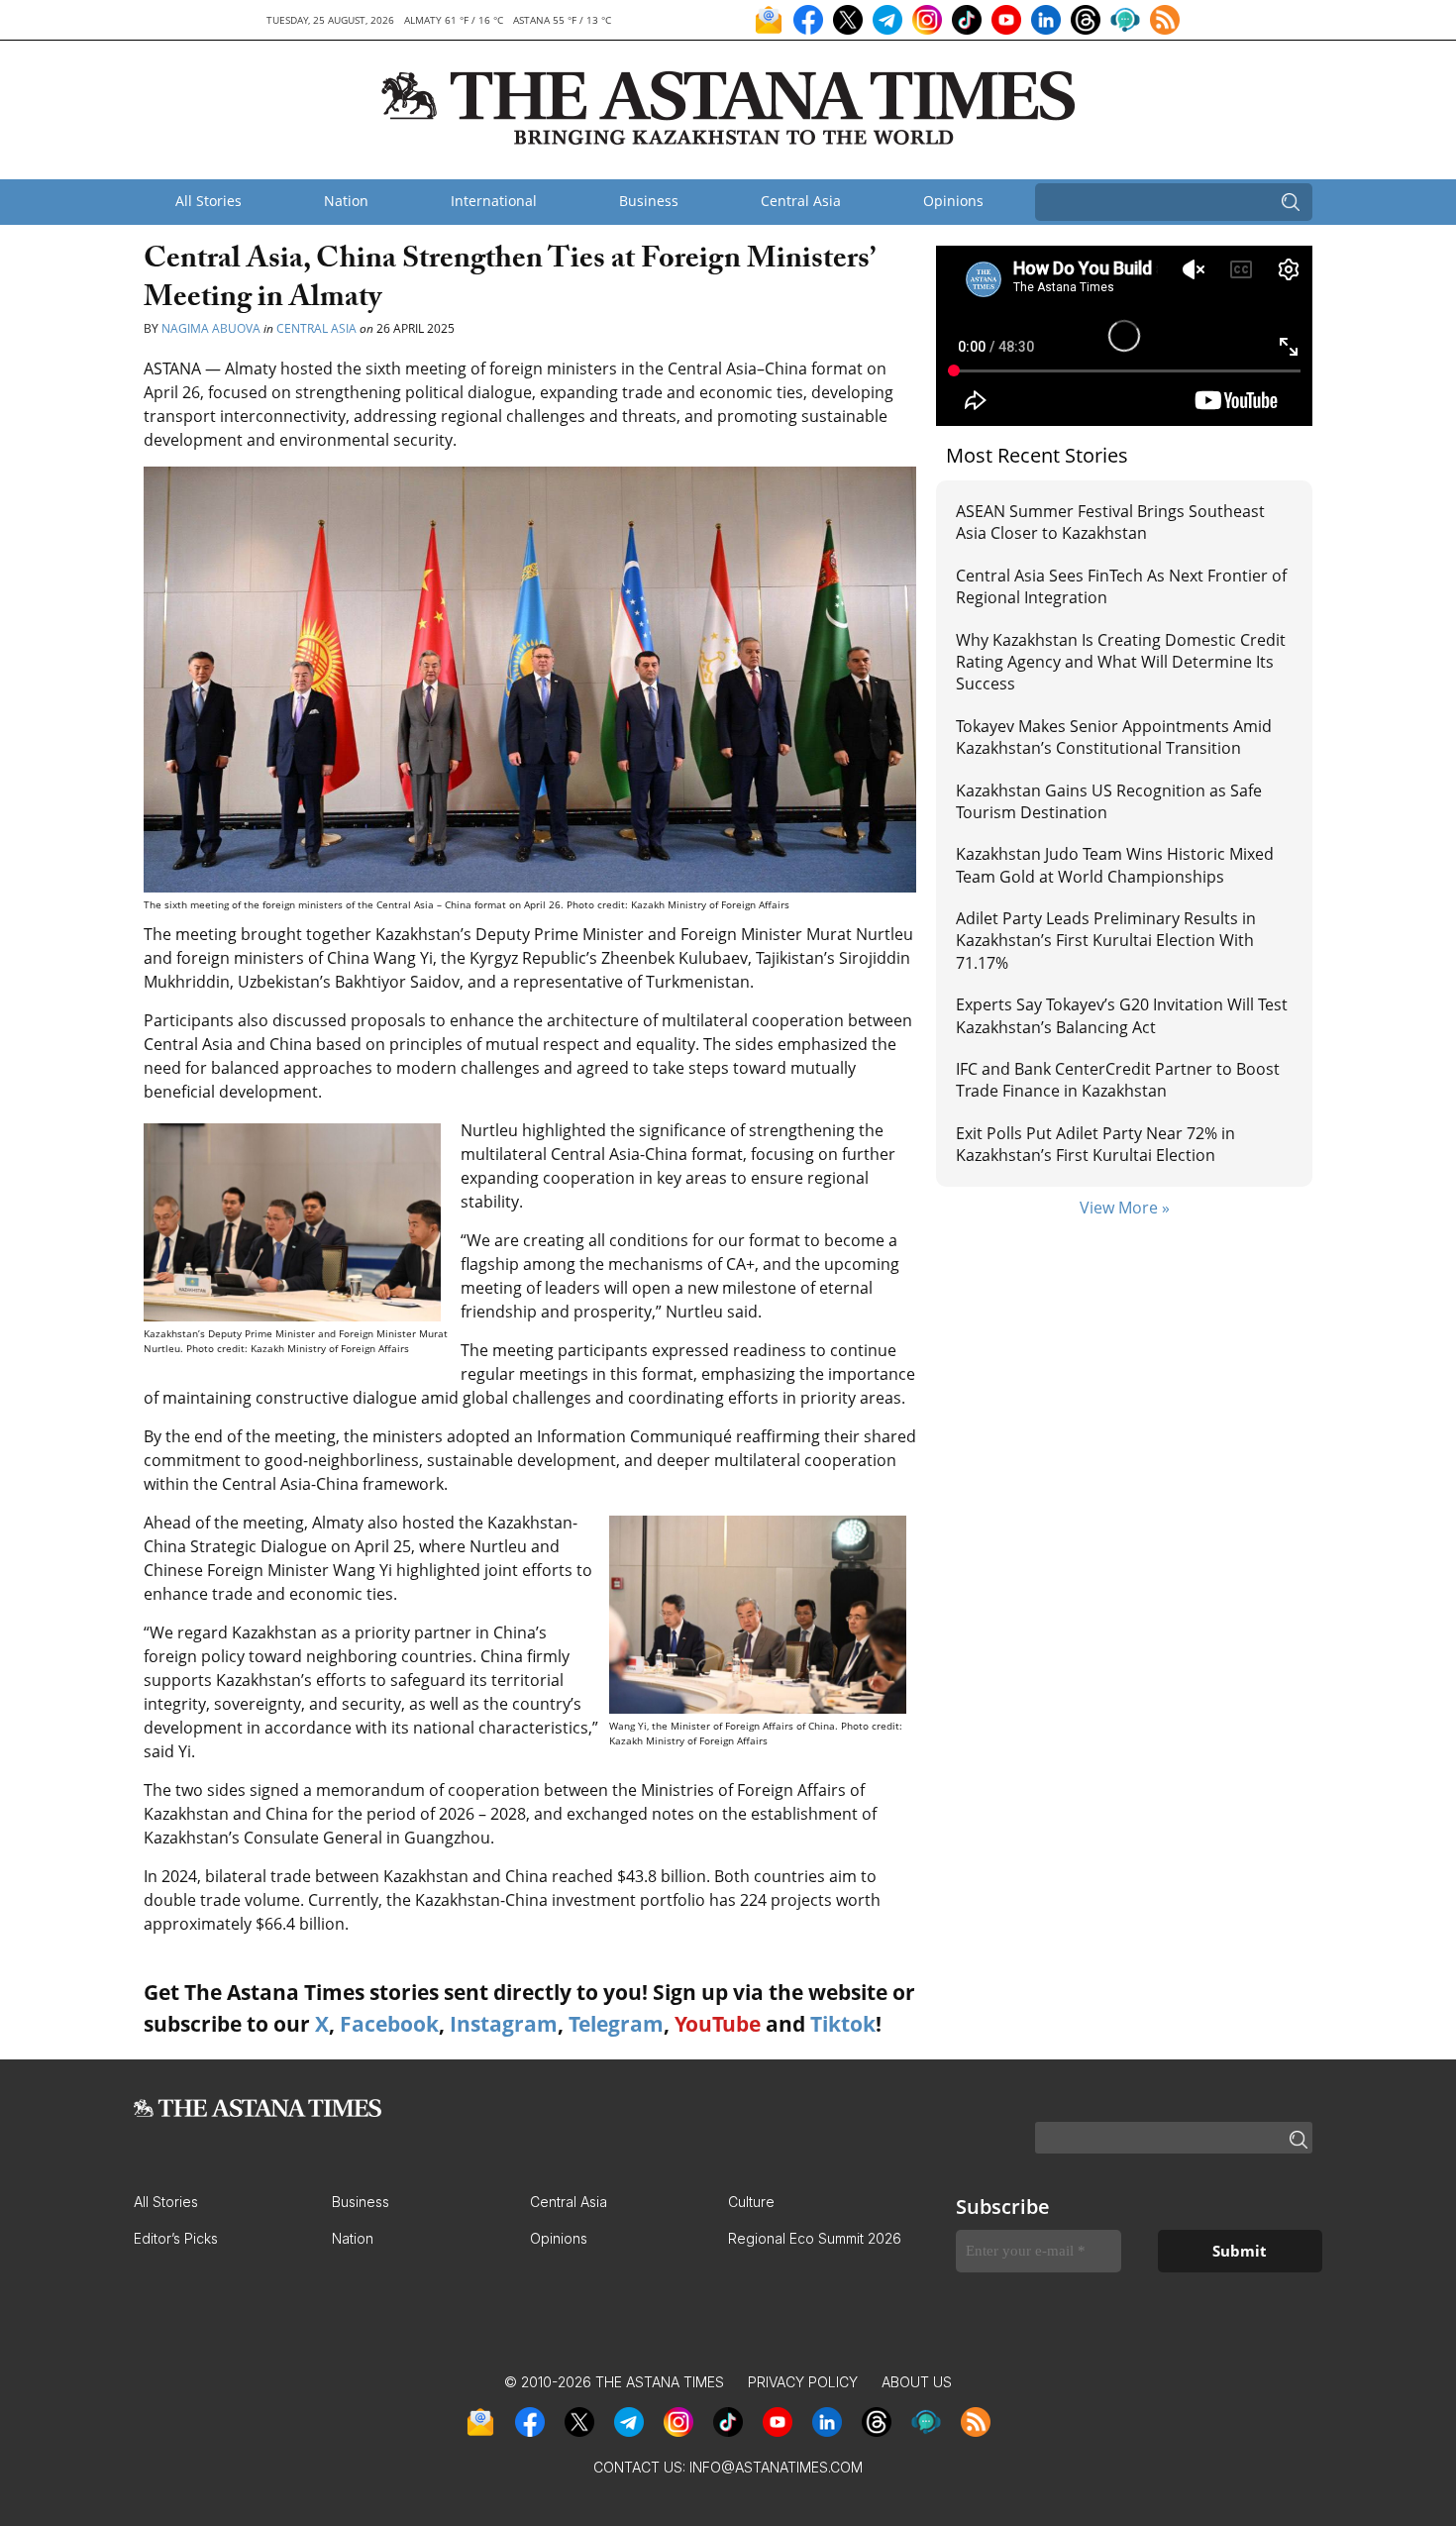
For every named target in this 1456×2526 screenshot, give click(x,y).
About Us (917, 2382)
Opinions (953, 201)
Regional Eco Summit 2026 (815, 2238)
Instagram (504, 2024)
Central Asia (801, 201)
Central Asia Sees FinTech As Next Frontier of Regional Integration (1121, 586)
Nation (346, 201)
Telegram (616, 2024)
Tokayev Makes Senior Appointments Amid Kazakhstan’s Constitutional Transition (1114, 737)
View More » (1125, 1208)
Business (649, 201)
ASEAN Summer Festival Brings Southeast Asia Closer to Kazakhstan (1110, 522)
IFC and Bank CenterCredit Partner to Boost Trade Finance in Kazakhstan (1118, 1080)
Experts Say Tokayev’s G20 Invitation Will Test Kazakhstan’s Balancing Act (1122, 1015)
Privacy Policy (803, 2382)
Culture (751, 2202)
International (494, 201)
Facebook (389, 2024)
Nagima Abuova (211, 328)
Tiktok (843, 2024)
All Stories (208, 201)
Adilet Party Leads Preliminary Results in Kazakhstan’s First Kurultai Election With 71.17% (1106, 941)
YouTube (718, 2024)
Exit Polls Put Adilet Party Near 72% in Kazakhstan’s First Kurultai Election (1095, 1144)
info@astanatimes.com (776, 2467)
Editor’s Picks (176, 2238)
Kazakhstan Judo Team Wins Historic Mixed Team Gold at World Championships (1115, 865)
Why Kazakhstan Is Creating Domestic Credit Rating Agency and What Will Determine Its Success (1121, 662)
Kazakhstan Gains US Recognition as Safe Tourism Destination (1109, 801)
